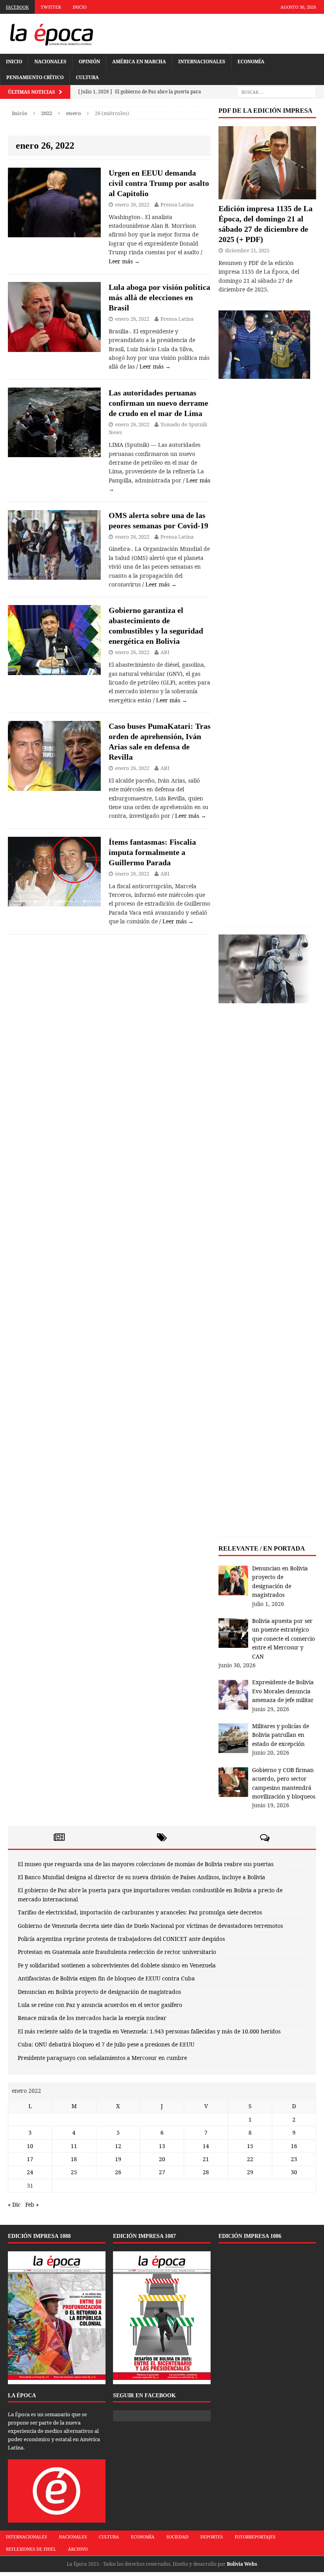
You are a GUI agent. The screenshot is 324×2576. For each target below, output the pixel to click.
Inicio (80, 7)
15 (250, 2146)
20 (162, 2159)
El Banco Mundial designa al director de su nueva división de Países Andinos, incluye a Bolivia (141, 1877)
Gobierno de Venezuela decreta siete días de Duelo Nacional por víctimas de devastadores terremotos (150, 1926)
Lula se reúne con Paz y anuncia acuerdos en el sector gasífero (100, 2005)
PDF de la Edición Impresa (266, 111)
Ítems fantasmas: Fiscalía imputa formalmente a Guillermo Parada (152, 852)
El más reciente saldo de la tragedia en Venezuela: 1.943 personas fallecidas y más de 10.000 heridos (149, 2031)
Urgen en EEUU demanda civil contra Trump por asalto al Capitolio (159, 183)
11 (74, 2146)
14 (206, 2146)
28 (206, 2172)
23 (294, 2159)
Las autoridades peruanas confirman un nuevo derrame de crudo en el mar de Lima (158, 403)
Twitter (51, 7)
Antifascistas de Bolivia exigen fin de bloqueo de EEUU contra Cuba (106, 1978)
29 (250, 2172)
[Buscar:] (277, 92)
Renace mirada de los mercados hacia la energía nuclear (92, 2018)
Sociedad (177, 2537)
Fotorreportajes (255, 2537)
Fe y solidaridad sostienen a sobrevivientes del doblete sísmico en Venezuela (117, 1965)
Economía (251, 61)
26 (118, 2172)
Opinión (89, 61)
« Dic (14, 2204)
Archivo (78, 2549)
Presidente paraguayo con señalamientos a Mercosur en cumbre (102, 2058)
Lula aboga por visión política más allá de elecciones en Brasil (159, 297)
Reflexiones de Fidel (31, 2549)
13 (162, 2146)
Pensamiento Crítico (35, 77)
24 (30, 2172)
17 (30, 2159)
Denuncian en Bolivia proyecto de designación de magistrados (99, 1992)
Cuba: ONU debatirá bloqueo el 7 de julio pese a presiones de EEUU (106, 2044)
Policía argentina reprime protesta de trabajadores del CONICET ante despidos (121, 1939)
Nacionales (50, 61)
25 (74, 2172)
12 (118, 2146)
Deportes (212, 2537)
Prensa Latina (177, 204)
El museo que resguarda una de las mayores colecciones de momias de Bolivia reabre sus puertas (146, 1864)
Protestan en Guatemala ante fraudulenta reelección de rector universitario (117, 1952)
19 (118, 2159)
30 (294, 2172)
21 (206, 2159)
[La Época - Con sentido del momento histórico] (51, 34)
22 (250, 2159)
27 (162, 2172)
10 (30, 2146)
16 (294, 2146)
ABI (165, 652)
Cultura (87, 77)
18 (74, 2159)
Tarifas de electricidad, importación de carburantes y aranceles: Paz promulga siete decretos (140, 1912)
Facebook (17, 7)
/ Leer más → (154, 366)
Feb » (32, 2204)
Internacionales (202, 61)
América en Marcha (139, 61)
